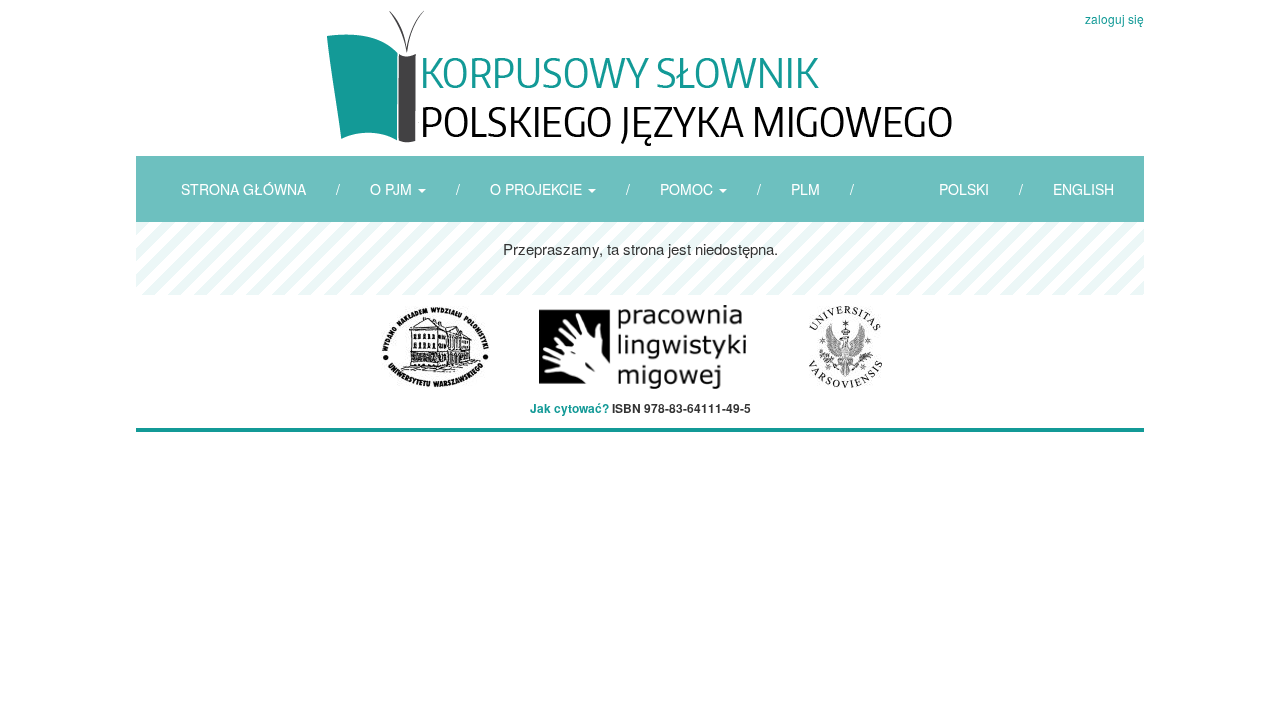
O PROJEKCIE (538, 189)
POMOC (688, 189)
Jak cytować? (569, 408)
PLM (805, 189)
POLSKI (964, 189)
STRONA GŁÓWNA (243, 189)
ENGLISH (1083, 189)
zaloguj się (1114, 18)
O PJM (393, 189)
